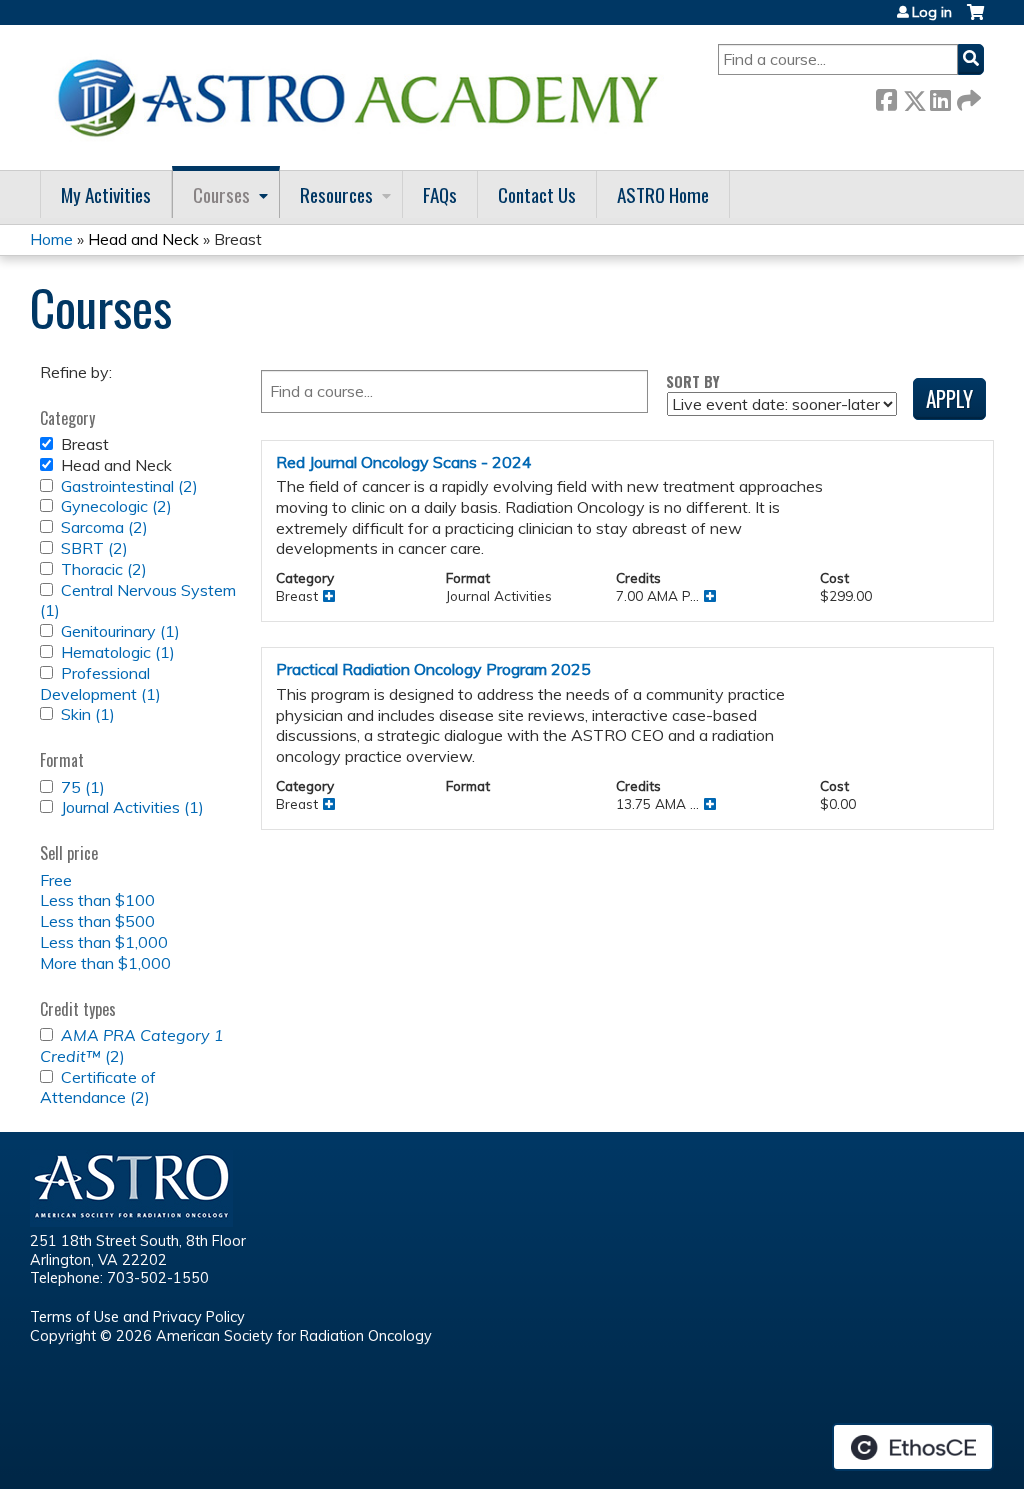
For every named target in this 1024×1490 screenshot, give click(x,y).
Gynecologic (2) (116, 506)
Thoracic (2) (104, 569)
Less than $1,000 (104, 942)
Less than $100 (97, 900)
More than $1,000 (105, 963)
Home (51, 239)
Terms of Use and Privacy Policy (137, 1317)
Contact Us (537, 194)
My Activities (106, 194)
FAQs (440, 194)
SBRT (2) (94, 548)
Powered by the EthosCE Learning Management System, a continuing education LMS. (913, 1447)
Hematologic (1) (118, 652)
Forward (967, 96)
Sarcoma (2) (104, 527)
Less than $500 (97, 921)
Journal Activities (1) (132, 807)
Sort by (693, 381)
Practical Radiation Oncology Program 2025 (433, 669)
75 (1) (83, 787)
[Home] (365, 97)
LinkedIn (940, 96)
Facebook (886, 96)
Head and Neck (143, 239)
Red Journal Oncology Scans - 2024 (404, 462)
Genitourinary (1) (120, 631)
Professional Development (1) (100, 683)
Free (56, 880)
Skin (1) (88, 714)
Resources (336, 194)
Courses (221, 194)
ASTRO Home (663, 194)
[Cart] (975, 19)
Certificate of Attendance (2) (98, 1087)
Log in (932, 12)
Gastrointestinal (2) (129, 486)
